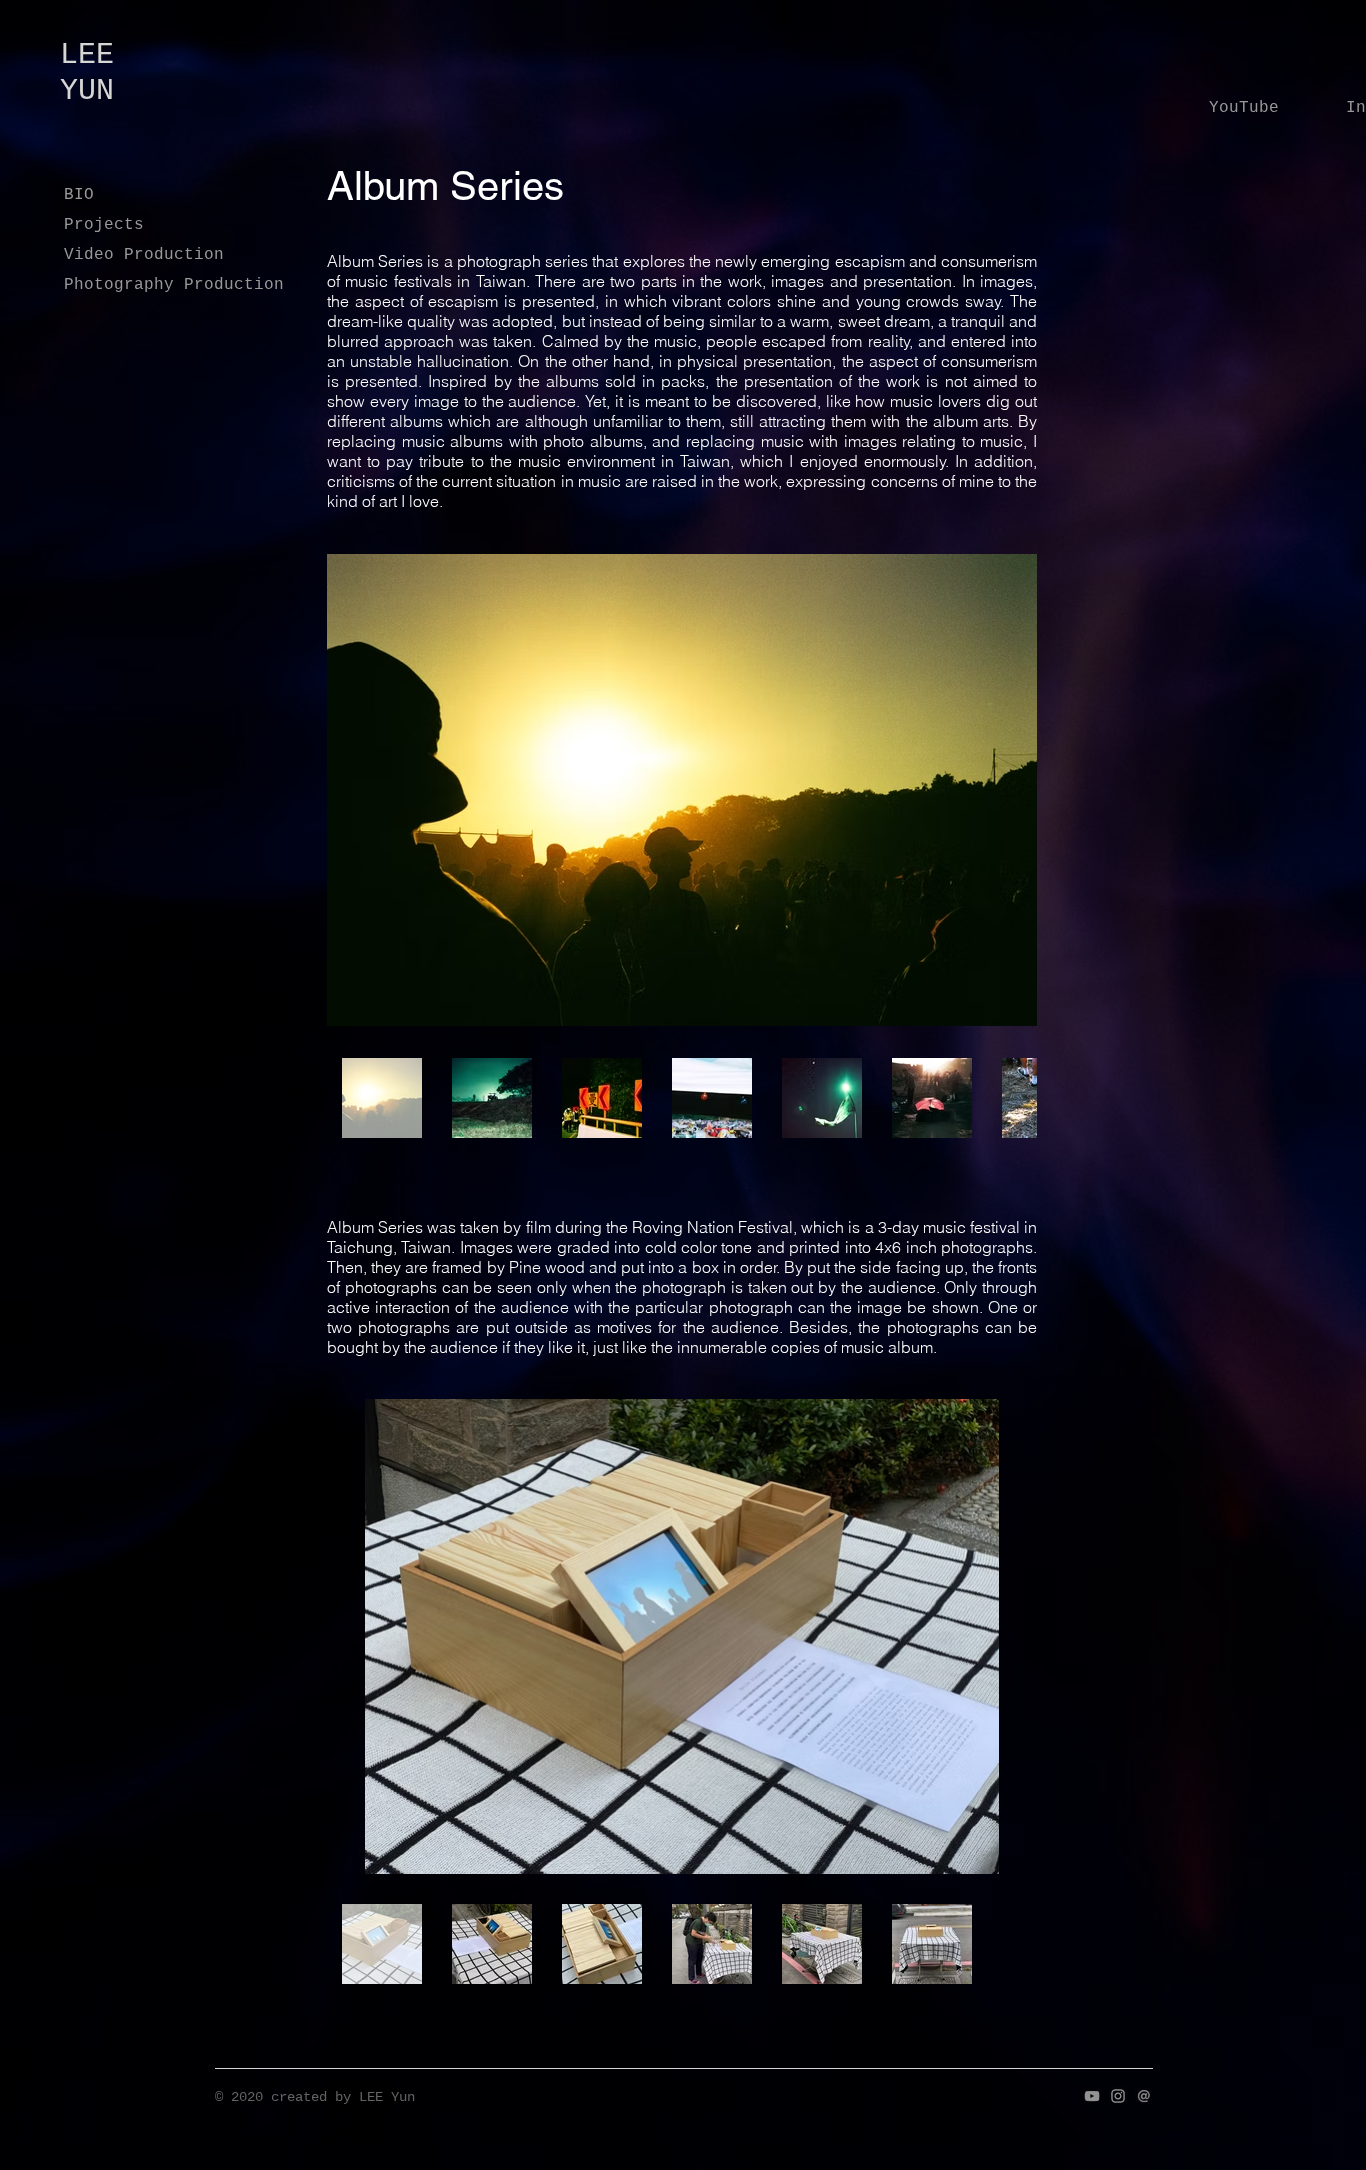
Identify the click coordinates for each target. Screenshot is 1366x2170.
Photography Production (168, 285)
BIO (79, 195)
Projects (104, 225)
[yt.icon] (1092, 2096)
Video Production (144, 255)
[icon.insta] (1118, 2096)
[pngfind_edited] (1144, 2096)
